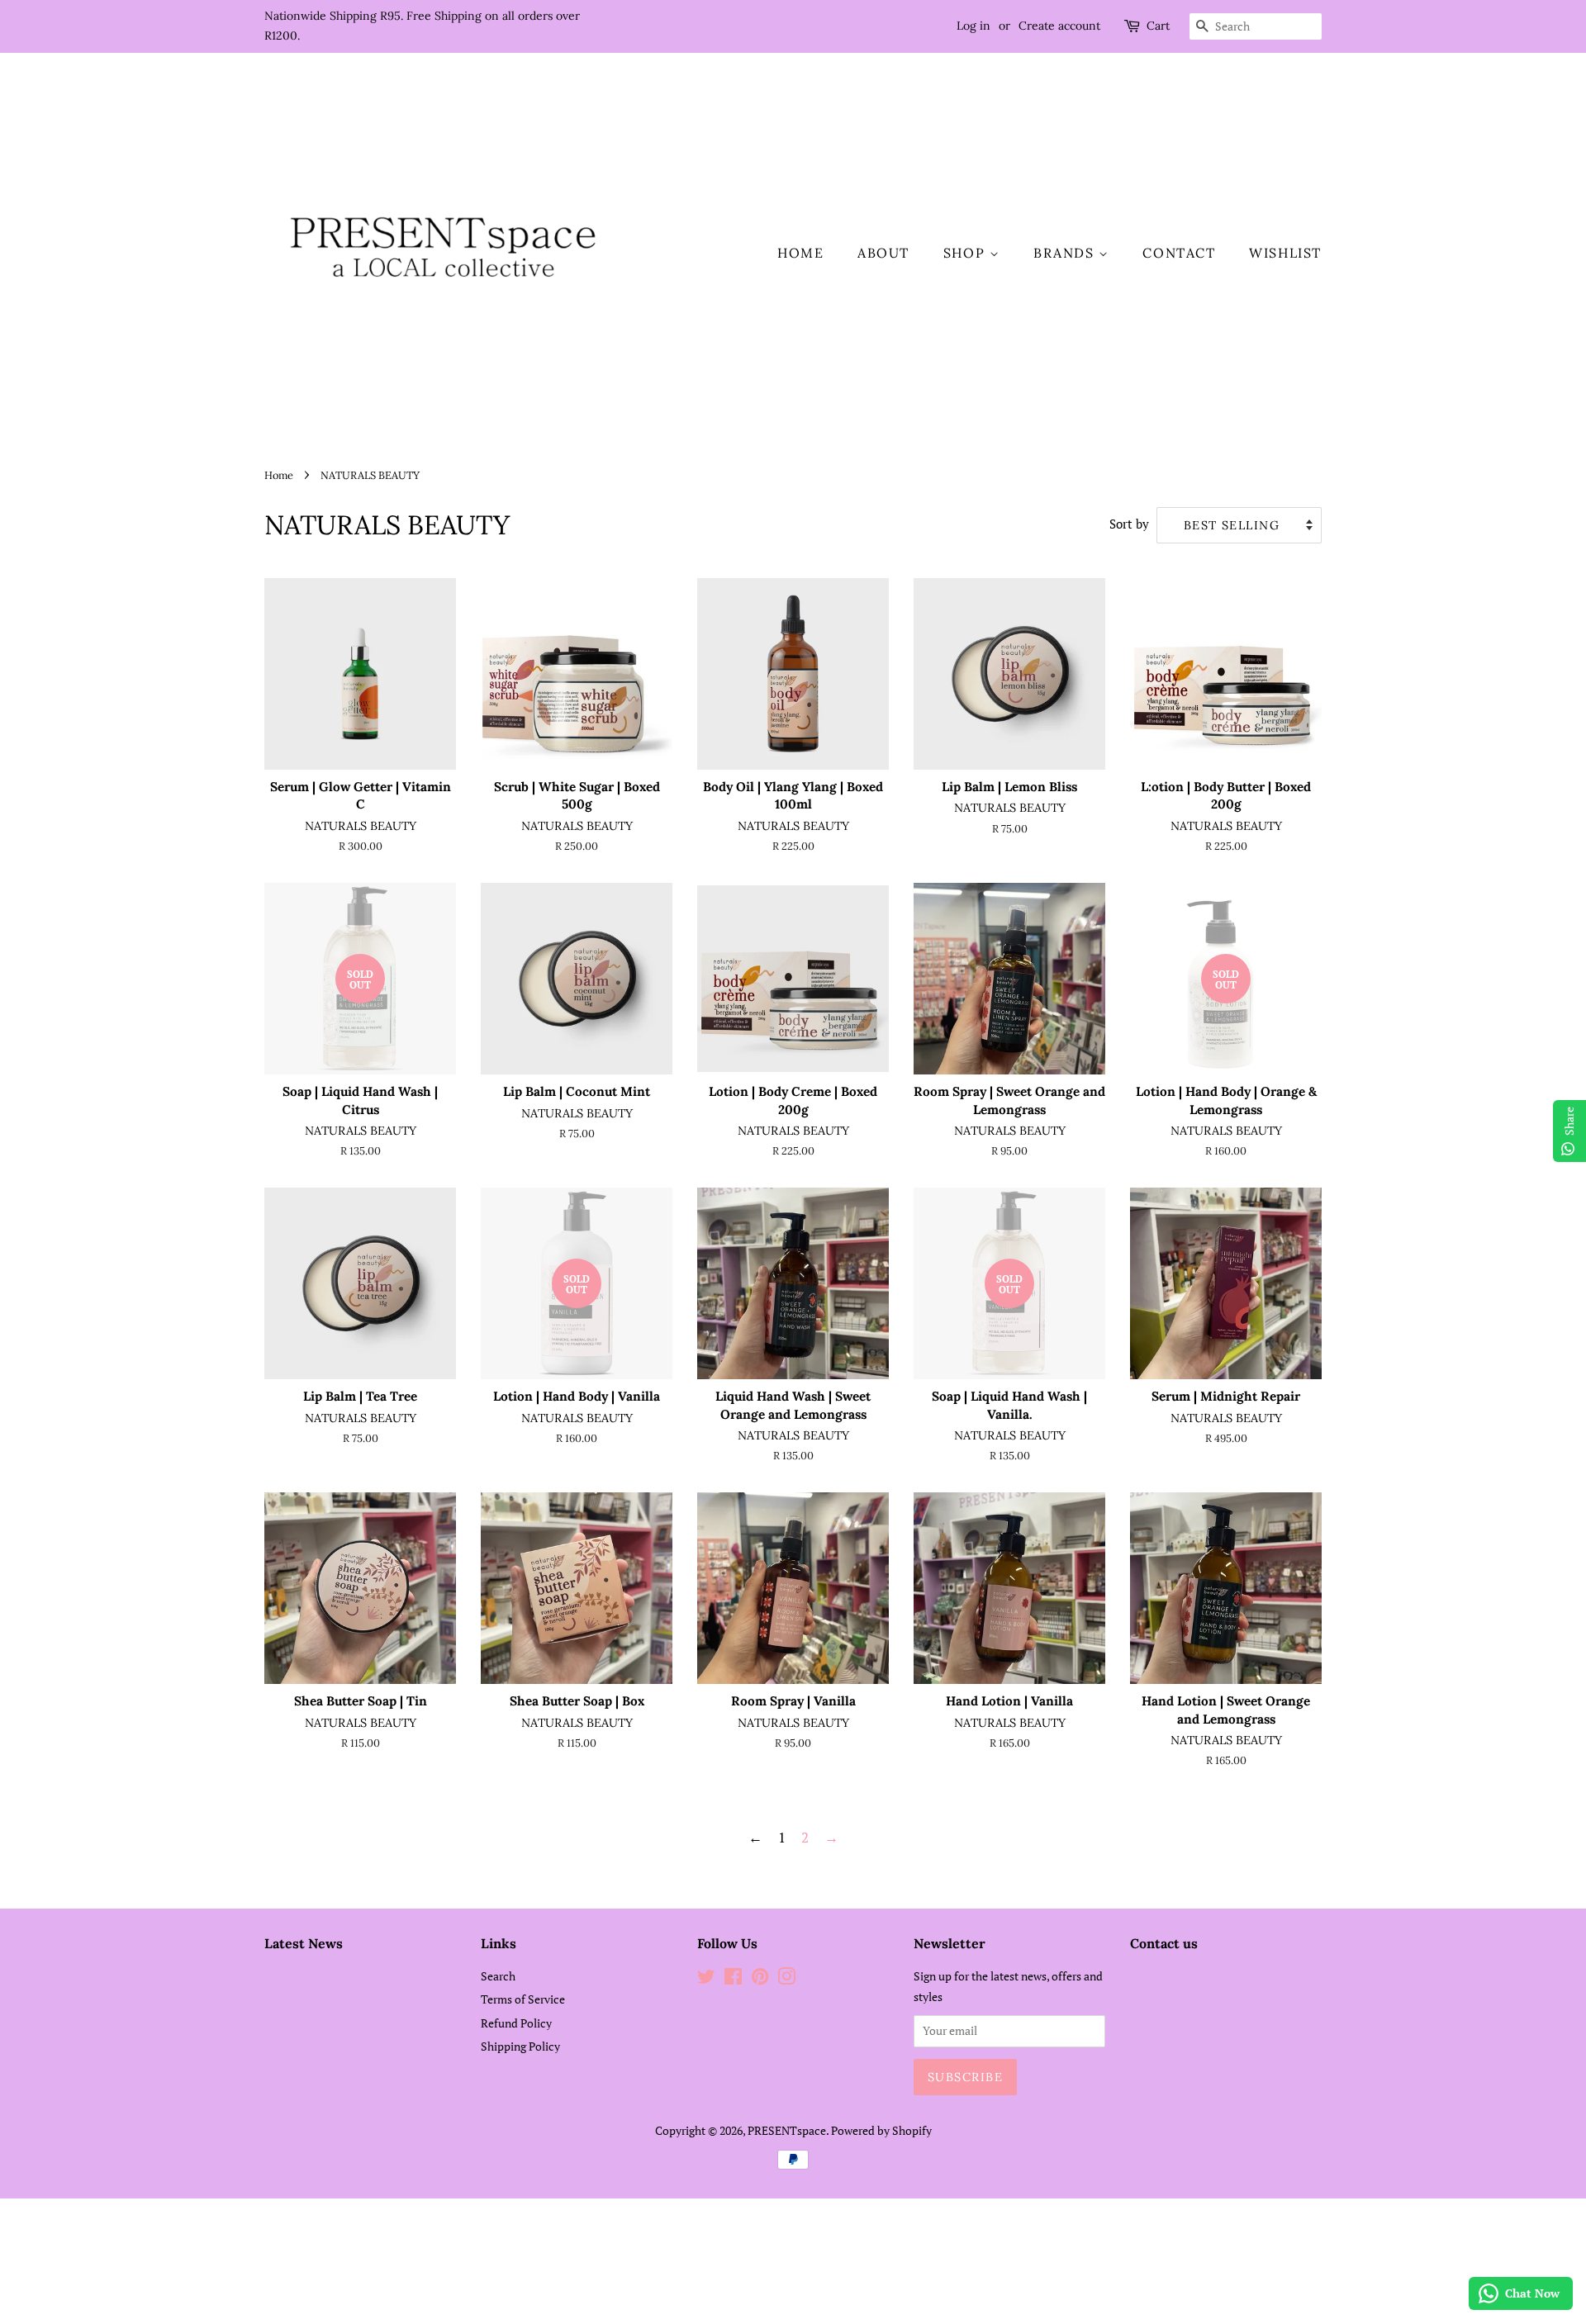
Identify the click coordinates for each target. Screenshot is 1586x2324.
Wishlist (1285, 253)
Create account (1059, 26)
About (883, 253)
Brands (1066, 253)
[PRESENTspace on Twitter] (706, 1979)
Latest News (304, 1943)
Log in (973, 26)
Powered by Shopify (881, 2130)
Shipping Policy (520, 2046)
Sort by (1129, 524)
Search (498, 1976)
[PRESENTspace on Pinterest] (760, 1979)
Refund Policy (516, 2023)
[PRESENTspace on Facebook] (733, 1979)
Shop (966, 253)
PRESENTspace (787, 2130)
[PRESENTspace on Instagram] (786, 1979)
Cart (1158, 26)
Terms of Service (523, 1999)
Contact (1179, 253)
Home (800, 253)
